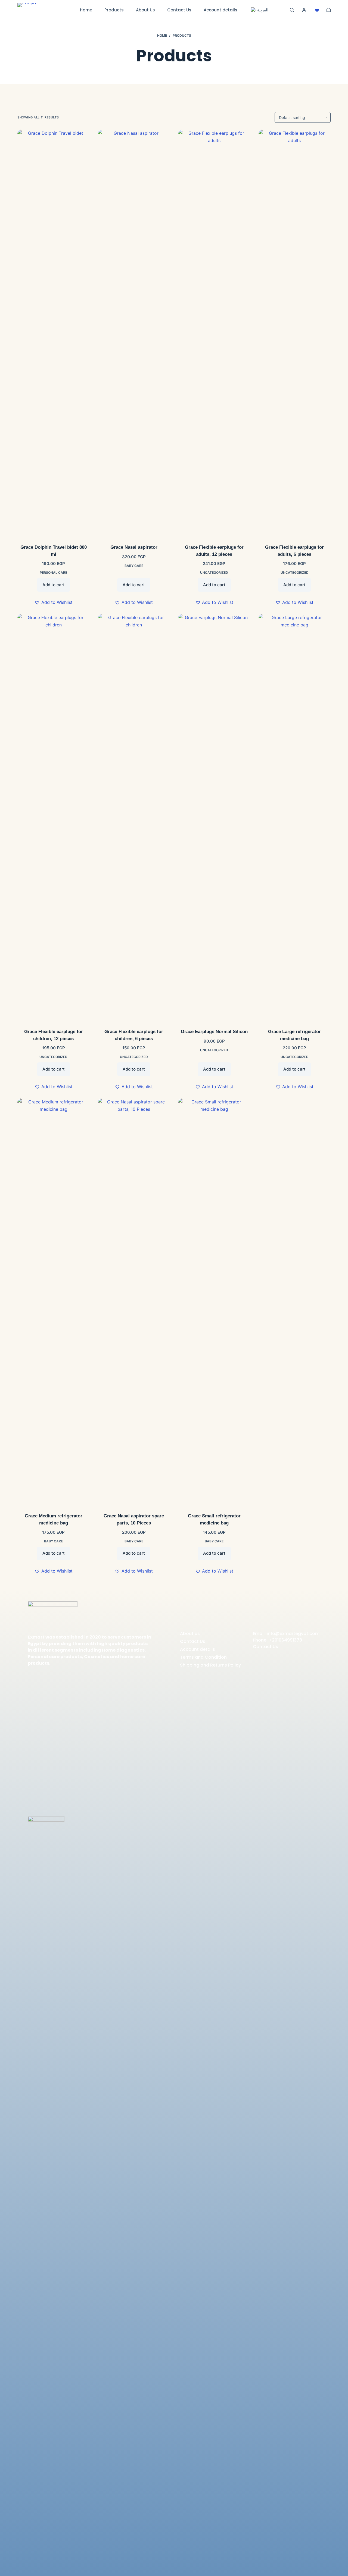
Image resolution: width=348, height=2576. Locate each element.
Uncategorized (214, 572)
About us (190, 1634)
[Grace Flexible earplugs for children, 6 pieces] (134, 818)
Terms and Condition (203, 1657)
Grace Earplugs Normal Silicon (214, 1032)
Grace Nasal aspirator (134, 547)
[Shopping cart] (329, 10)
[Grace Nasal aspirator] (134, 333)
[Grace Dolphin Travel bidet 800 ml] (54, 333)
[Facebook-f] (32, 1742)
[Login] (304, 10)
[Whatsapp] (59, 1742)
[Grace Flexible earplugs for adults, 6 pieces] (295, 333)
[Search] (292, 10)
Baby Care (134, 566)
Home (86, 10)
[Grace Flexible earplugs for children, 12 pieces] (54, 818)
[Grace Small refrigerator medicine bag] (214, 1302)
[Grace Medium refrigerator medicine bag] (54, 1302)
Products (114, 10)
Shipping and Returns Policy (210, 1665)
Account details (220, 10)
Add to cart (54, 585)
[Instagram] (45, 1742)
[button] (54, 602)
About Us (145, 10)
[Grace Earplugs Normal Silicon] (214, 818)
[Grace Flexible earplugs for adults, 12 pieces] (214, 333)
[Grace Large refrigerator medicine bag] (295, 818)
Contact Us (179, 10)
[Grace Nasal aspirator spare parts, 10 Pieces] (134, 1302)
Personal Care (53, 572)
